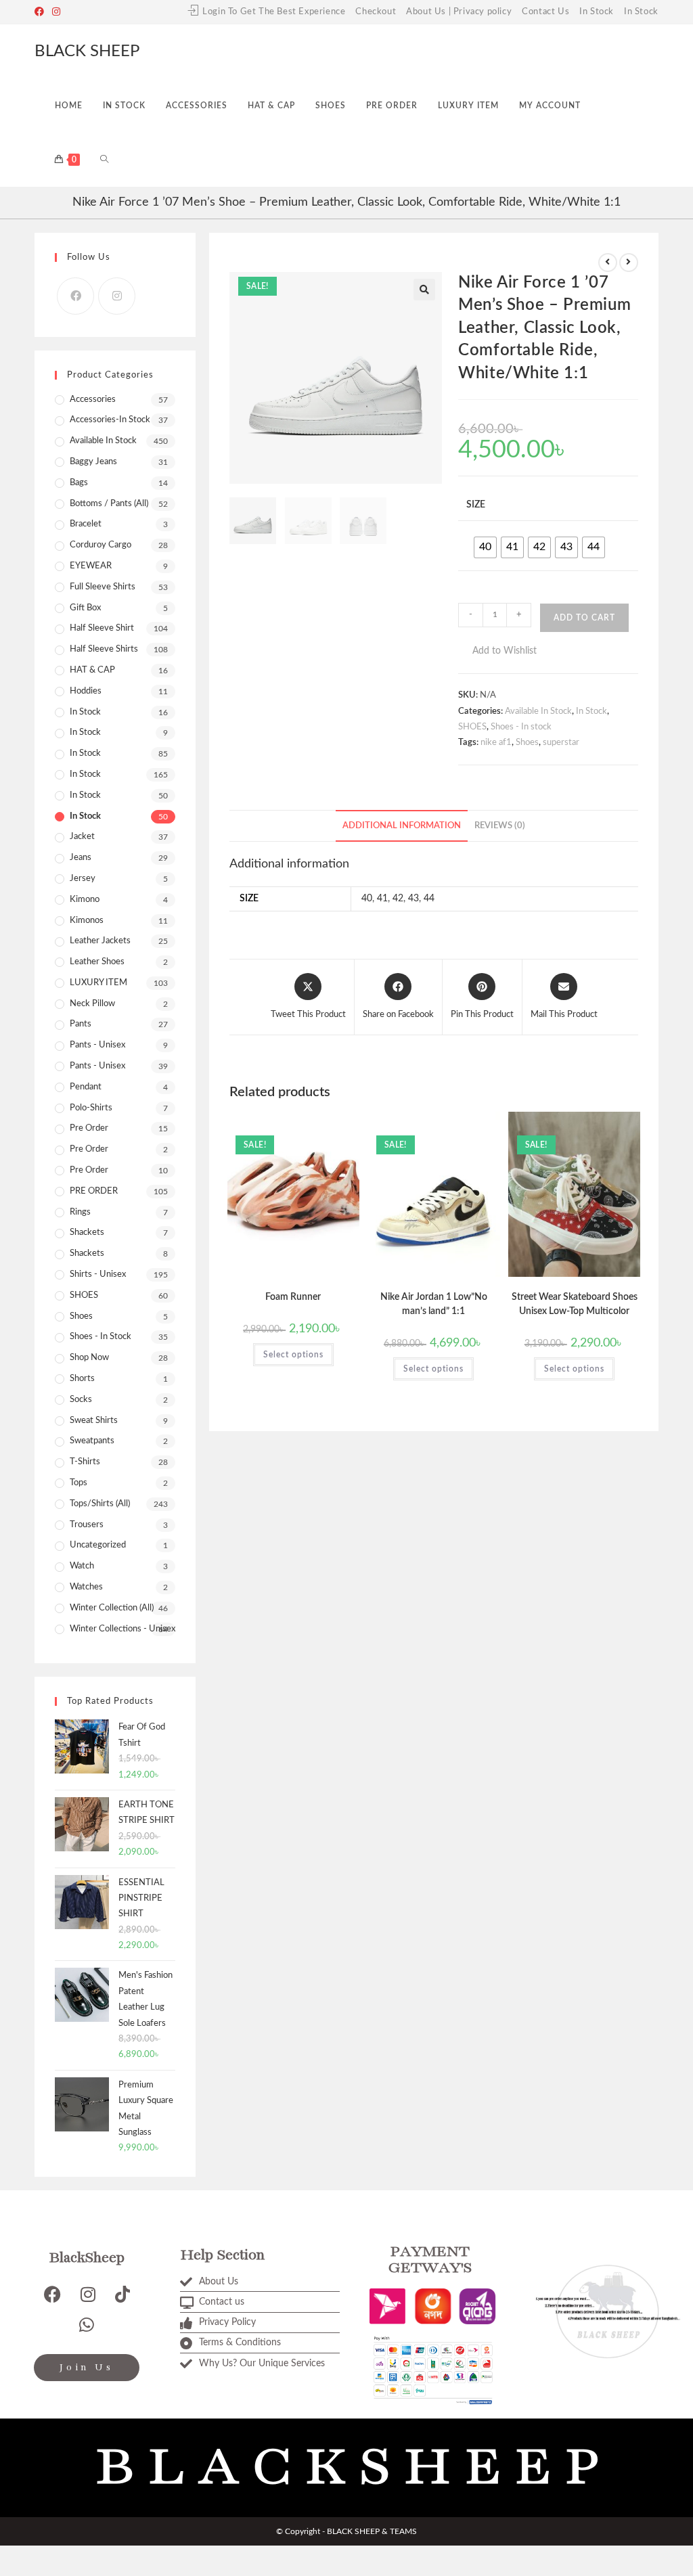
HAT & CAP (92, 670)
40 (367, 899)
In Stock (597, 12)
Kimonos (87, 921)
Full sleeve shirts (103, 587)
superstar (561, 743)
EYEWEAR (91, 566)
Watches (86, 1587)
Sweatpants (92, 1441)
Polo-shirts (91, 1108)
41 (382, 899)
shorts (82, 1379)
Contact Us (545, 12)
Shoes (527, 743)
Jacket (82, 837)
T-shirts (85, 1462)
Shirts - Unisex (98, 1274)
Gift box (85, 608)
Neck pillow (92, 1004)
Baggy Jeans (93, 462)
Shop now (89, 1358)
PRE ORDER (94, 1191)
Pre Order (89, 1149)
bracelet (86, 524)
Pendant (86, 1087)
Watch (82, 1566)
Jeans (81, 858)
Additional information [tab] (402, 826)
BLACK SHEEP (87, 51)
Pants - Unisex (97, 1045)
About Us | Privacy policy (459, 12)
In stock (85, 774)
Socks (81, 1400)
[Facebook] (41, 12)
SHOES (472, 727)
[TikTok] (122, 2294)
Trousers (87, 1525)
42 (398, 899)
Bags (79, 483)
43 (413, 899)
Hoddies (86, 691)
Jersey (83, 879)
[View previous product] (608, 263)
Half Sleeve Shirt (102, 628)
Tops (79, 1483)
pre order (89, 1128)
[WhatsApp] (87, 2325)
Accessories (93, 400)
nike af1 (496, 743)
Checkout (376, 12)
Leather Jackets (100, 941)
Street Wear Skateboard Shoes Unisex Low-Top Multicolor (575, 1304)
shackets (87, 1233)
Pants (81, 1024)
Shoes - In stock (521, 727)
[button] (424, 290)
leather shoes (97, 962)
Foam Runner (293, 1297)
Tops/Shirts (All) (100, 1504)
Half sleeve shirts (104, 649)
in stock (85, 753)
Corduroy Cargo (100, 545)
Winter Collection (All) (112, 1608)
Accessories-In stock (110, 420)
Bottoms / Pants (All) (109, 504)
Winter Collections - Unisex (122, 1629)
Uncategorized (98, 1545)
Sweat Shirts (94, 1421)
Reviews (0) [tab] (500, 826)
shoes (81, 1316)
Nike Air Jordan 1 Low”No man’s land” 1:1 (434, 1304)
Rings (80, 1212)
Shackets (87, 1253)
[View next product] (629, 263)
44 (429, 899)
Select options (293, 1355)
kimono (85, 900)
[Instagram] (56, 12)
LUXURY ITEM (98, 983)
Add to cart (584, 618)
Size (476, 505)
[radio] (485, 547)
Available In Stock (538, 711)
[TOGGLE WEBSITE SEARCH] (104, 160)
